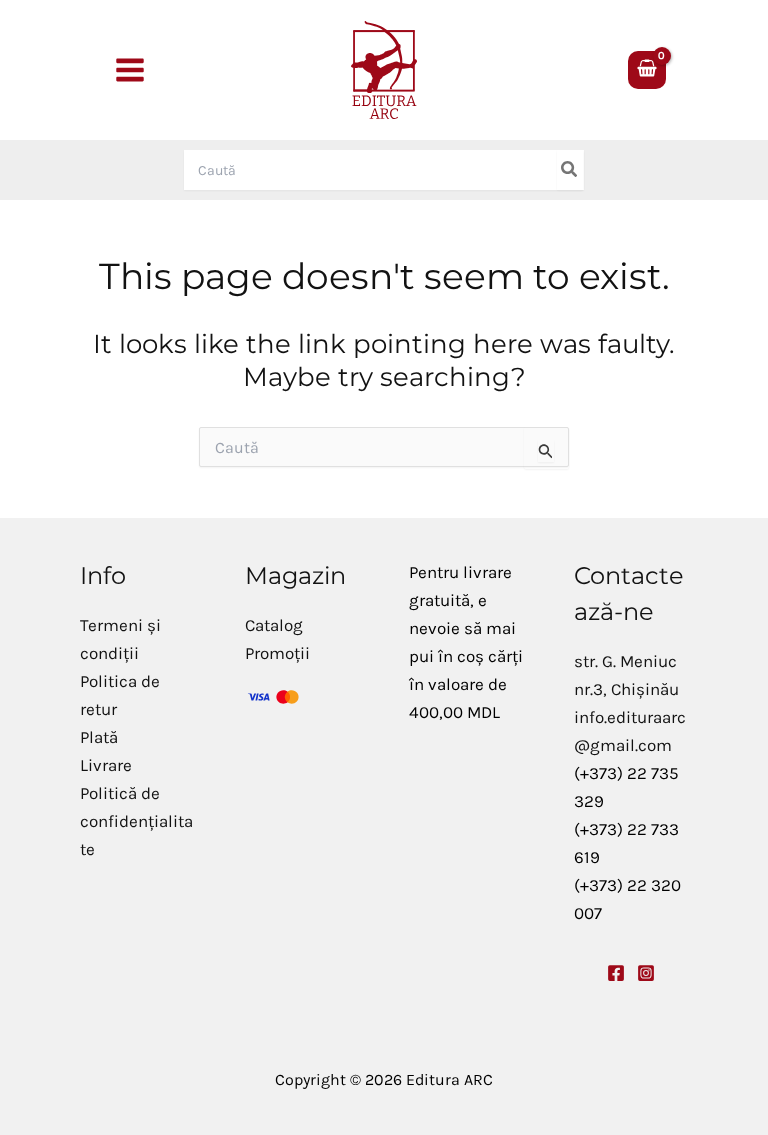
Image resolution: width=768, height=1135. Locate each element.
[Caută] (570, 170)
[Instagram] (646, 973)
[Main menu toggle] (130, 70)
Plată (99, 737)
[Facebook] (616, 973)
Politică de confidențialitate (136, 821)
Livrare (106, 765)
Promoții (277, 653)
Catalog (274, 625)
